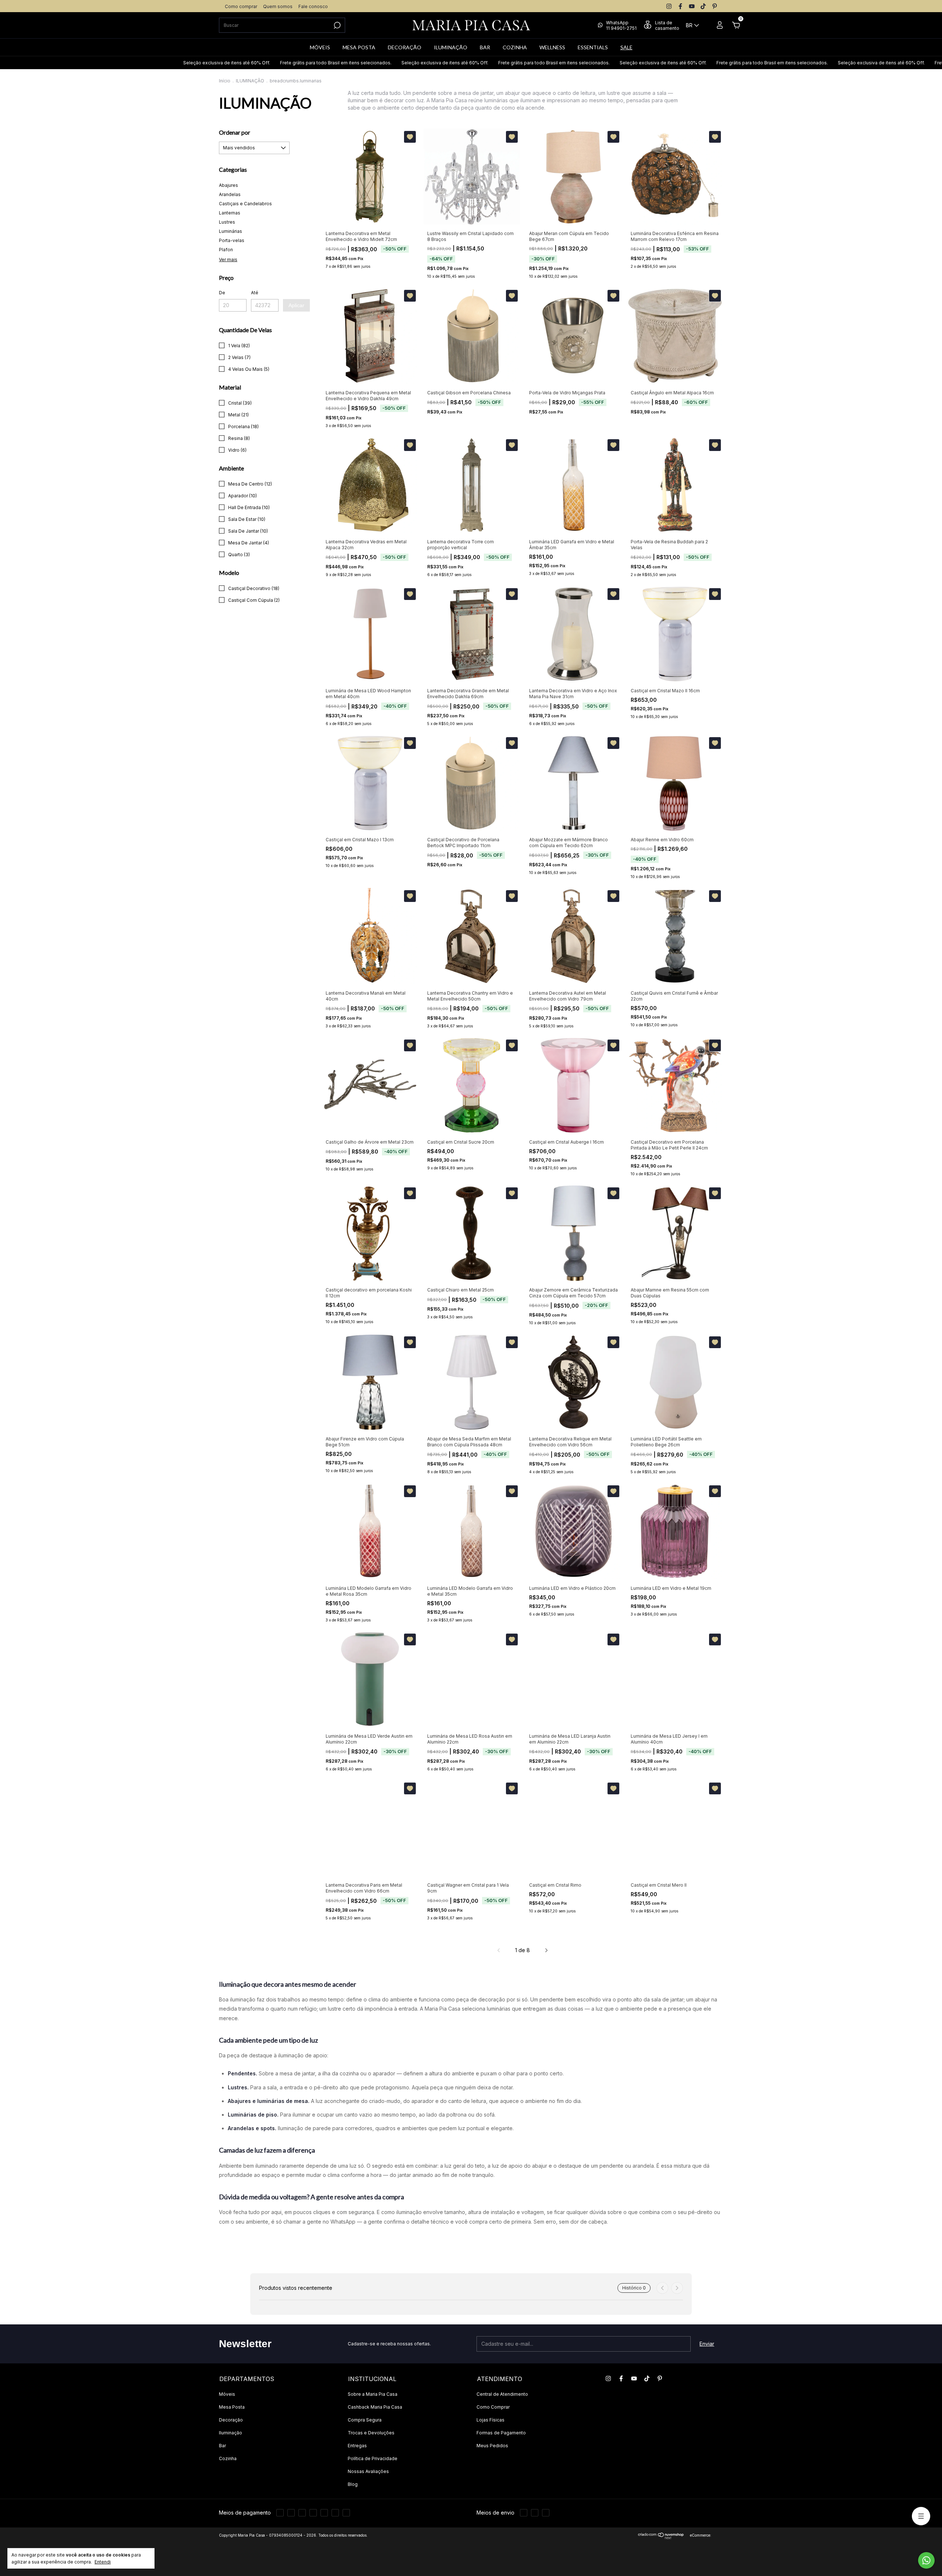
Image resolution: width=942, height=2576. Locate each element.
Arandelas (230, 194)
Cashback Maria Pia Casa (375, 2407)
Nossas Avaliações (368, 2471)
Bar (222, 2446)
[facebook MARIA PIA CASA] (680, 6)
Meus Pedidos (492, 2446)
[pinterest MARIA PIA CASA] (715, 6)
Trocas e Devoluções (371, 2433)
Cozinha (228, 2458)
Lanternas (230, 213)
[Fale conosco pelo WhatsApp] (926, 2560)
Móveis (227, 2394)
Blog (353, 2484)
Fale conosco (313, 6)
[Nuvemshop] (661, 2537)
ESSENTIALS (593, 47)
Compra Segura (365, 2420)
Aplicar (296, 305)
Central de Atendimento (502, 2394)
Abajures (229, 185)
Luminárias (231, 231)
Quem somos (278, 6)
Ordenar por (235, 132)
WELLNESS (552, 47)
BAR (485, 47)
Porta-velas (232, 240)
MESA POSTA (359, 47)
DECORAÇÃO (405, 47)
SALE (626, 47)
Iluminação (231, 2433)
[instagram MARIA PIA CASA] (669, 6)
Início (225, 81)
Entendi (103, 2562)
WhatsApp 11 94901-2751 (621, 25)
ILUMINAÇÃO (451, 47)
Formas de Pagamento (501, 2433)
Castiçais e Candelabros (245, 204)
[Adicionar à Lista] (410, 137)
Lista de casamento (667, 25)
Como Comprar (493, 2407)
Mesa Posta (232, 2407)
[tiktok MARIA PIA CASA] (703, 6)
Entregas (357, 2446)
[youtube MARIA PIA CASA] (692, 6)
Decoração (231, 2420)
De (222, 293)
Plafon (226, 250)
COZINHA (515, 47)
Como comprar (241, 6)
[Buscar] (337, 25)
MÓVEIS (320, 47)
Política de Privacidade (373, 2458)
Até (255, 293)
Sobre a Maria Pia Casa (373, 2394)
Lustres (227, 222)
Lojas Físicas (491, 2420)
